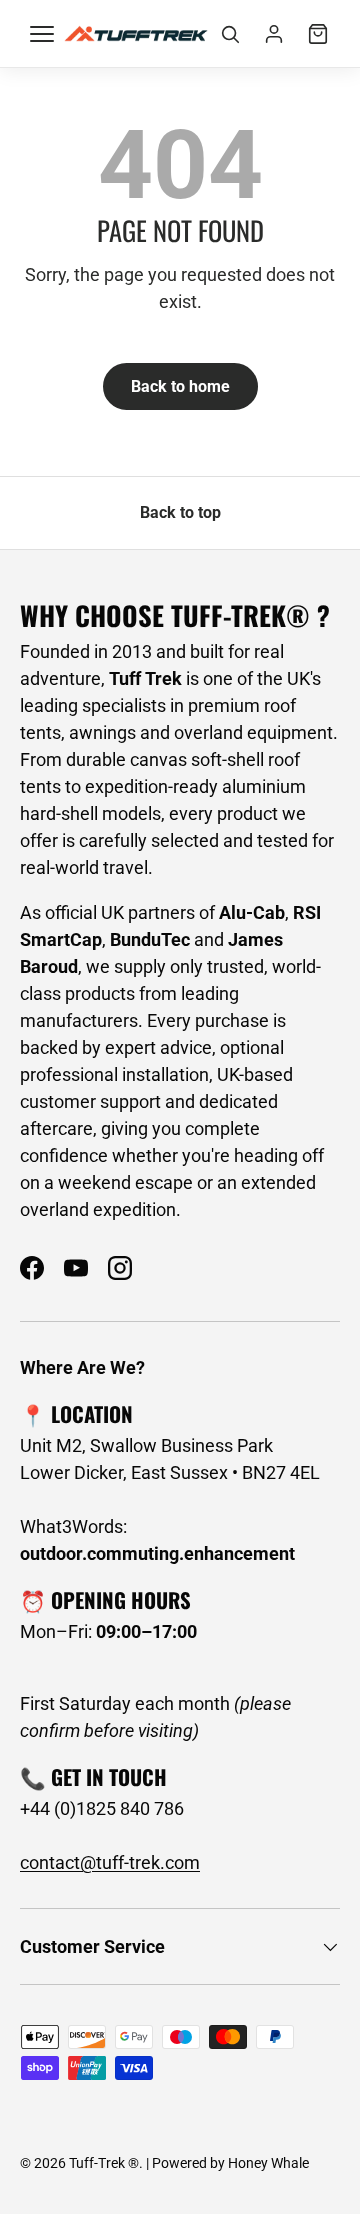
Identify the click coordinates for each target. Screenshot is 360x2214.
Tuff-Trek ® (104, 2163)
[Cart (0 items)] (318, 34)
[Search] (230, 34)
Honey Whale (268, 2163)
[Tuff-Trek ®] (136, 33)
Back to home (180, 386)
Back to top (180, 512)
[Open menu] (42, 34)
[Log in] (274, 34)
